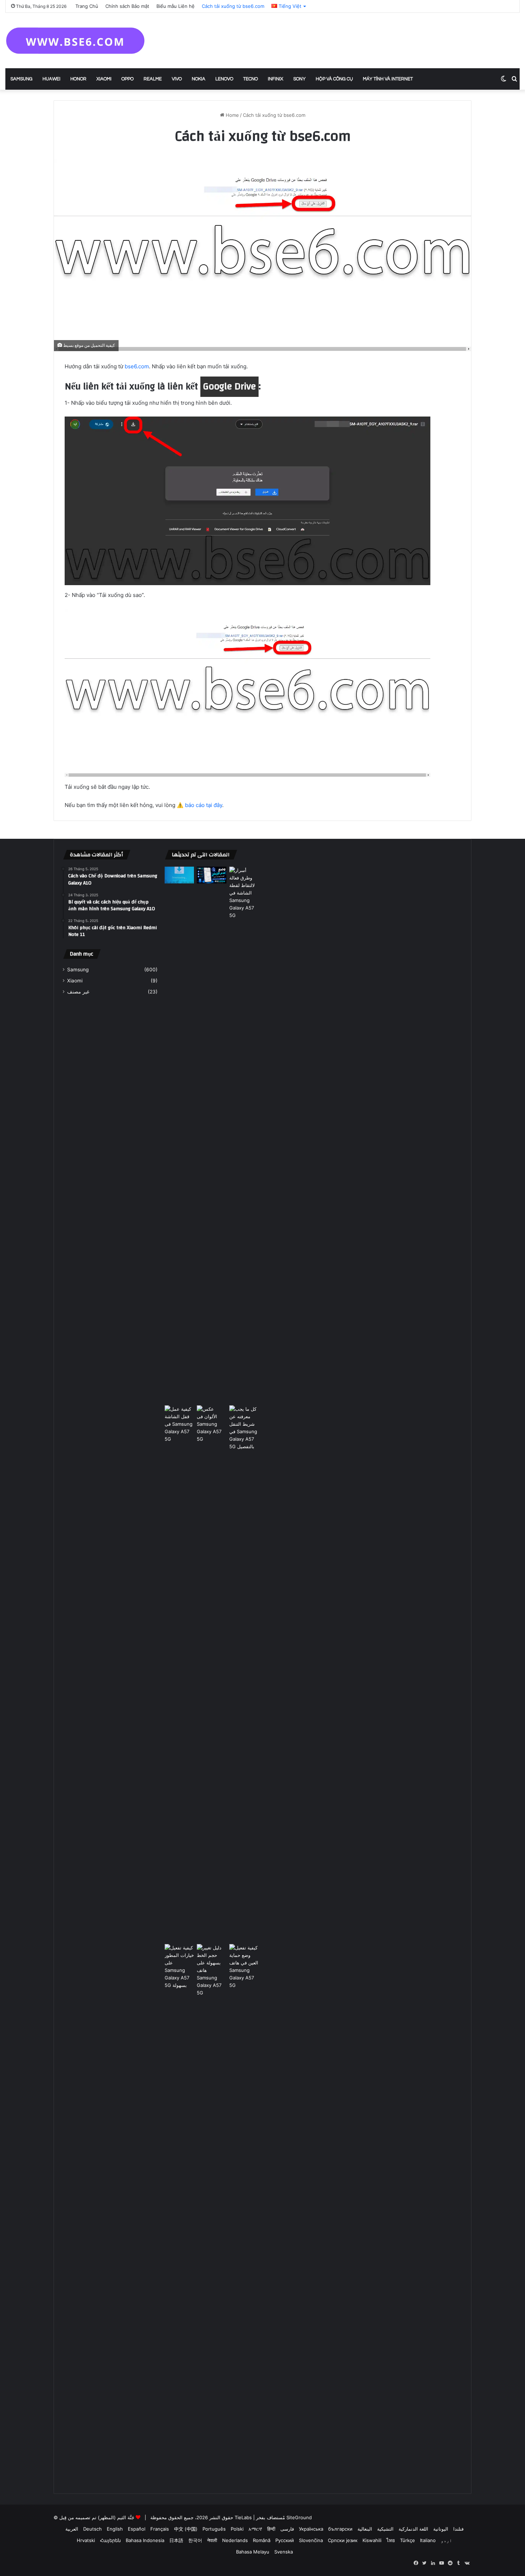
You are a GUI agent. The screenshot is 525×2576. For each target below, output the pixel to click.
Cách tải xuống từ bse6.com (233, 6)
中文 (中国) (186, 2529)
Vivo (177, 79)
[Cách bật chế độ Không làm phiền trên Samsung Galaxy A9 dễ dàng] (212, 875)
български (340, 2529)
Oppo (127, 79)
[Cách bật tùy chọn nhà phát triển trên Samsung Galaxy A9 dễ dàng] (179, 2212)
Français (160, 2529)
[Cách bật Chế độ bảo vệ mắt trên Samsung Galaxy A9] (244, 2212)
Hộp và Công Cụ (334, 79)
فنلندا (458, 2529)
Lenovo (224, 79)
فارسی (287, 2529)
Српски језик (343, 2540)
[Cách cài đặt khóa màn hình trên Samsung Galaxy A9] (179, 1673)
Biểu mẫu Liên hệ (176, 6)
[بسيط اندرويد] (75, 41)
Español (137, 2529)
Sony (299, 79)
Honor (78, 79)
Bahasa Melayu (253, 2552)
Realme (153, 79)
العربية (72, 2529)
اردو (446, 2540)
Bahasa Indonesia (145, 2540)
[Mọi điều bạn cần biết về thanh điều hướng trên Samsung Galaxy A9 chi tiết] (244, 1673)
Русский (285, 2540)
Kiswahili (372, 2540)
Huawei (51, 79)
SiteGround (299, 2517)
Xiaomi (104, 79)
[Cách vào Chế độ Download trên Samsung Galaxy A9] (179, 875)
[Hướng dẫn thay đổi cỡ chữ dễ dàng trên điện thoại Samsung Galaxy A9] (212, 2212)
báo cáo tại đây (204, 805)
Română (262, 2540)
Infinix (276, 79)
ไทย (391, 2540)
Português (214, 2529)
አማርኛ (255, 2529)
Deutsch (92, 2529)
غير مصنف (78, 992)
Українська (311, 2529)
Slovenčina (311, 2540)
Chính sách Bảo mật (127, 6)
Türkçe (407, 2540)
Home (232, 115)
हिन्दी (271, 2529)
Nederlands (235, 2540)
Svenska (284, 2552)
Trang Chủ (87, 6)
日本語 (176, 2540)
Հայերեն (110, 2540)
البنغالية (365, 2529)
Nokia (199, 79)
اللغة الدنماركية (413, 2529)
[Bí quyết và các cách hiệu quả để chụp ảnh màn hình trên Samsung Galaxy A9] (244, 1135)
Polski (237, 2529)
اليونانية (441, 2529)
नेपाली (212, 2540)
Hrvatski (86, 2540)
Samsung (21, 79)
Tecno (251, 79)
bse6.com (137, 366)
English (115, 2529)
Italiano (428, 2540)
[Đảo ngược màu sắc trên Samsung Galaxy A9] (212, 1673)
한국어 (195, 2540)
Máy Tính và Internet (388, 79)
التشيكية (385, 2529)
